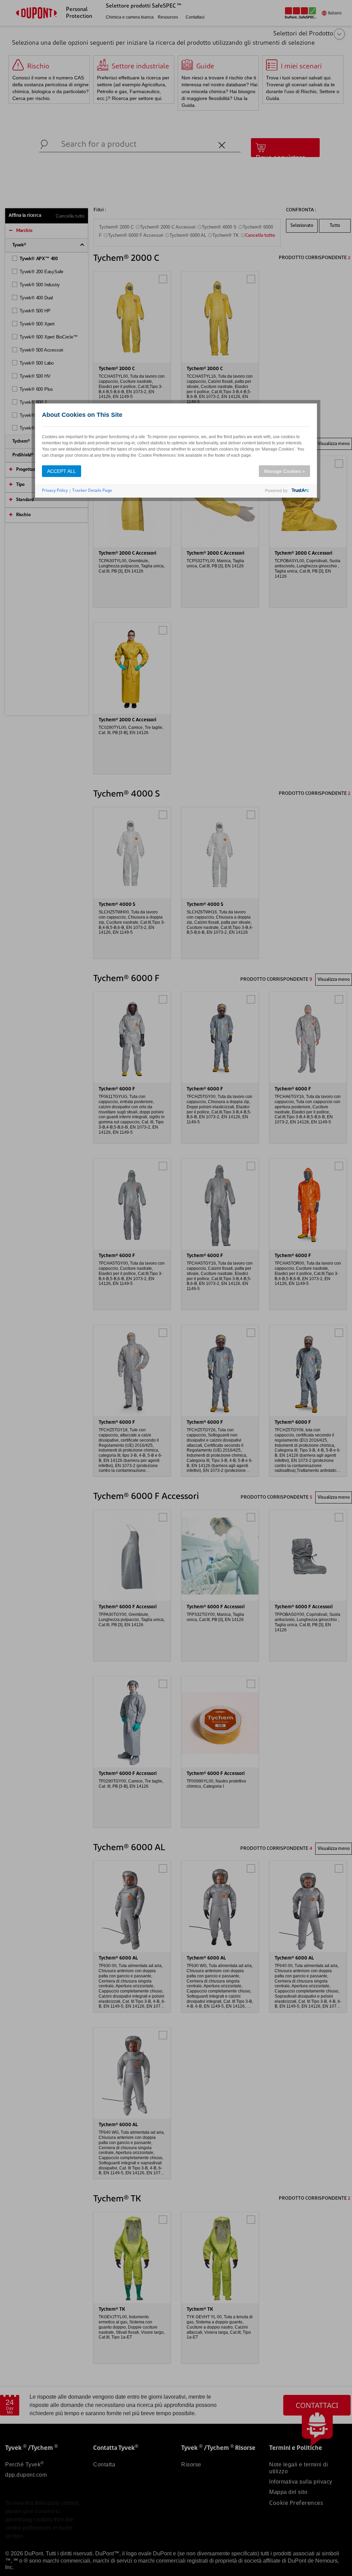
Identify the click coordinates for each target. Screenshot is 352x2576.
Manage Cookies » (284, 471)
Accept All (62, 471)
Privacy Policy (55, 490)
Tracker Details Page (92, 490)
